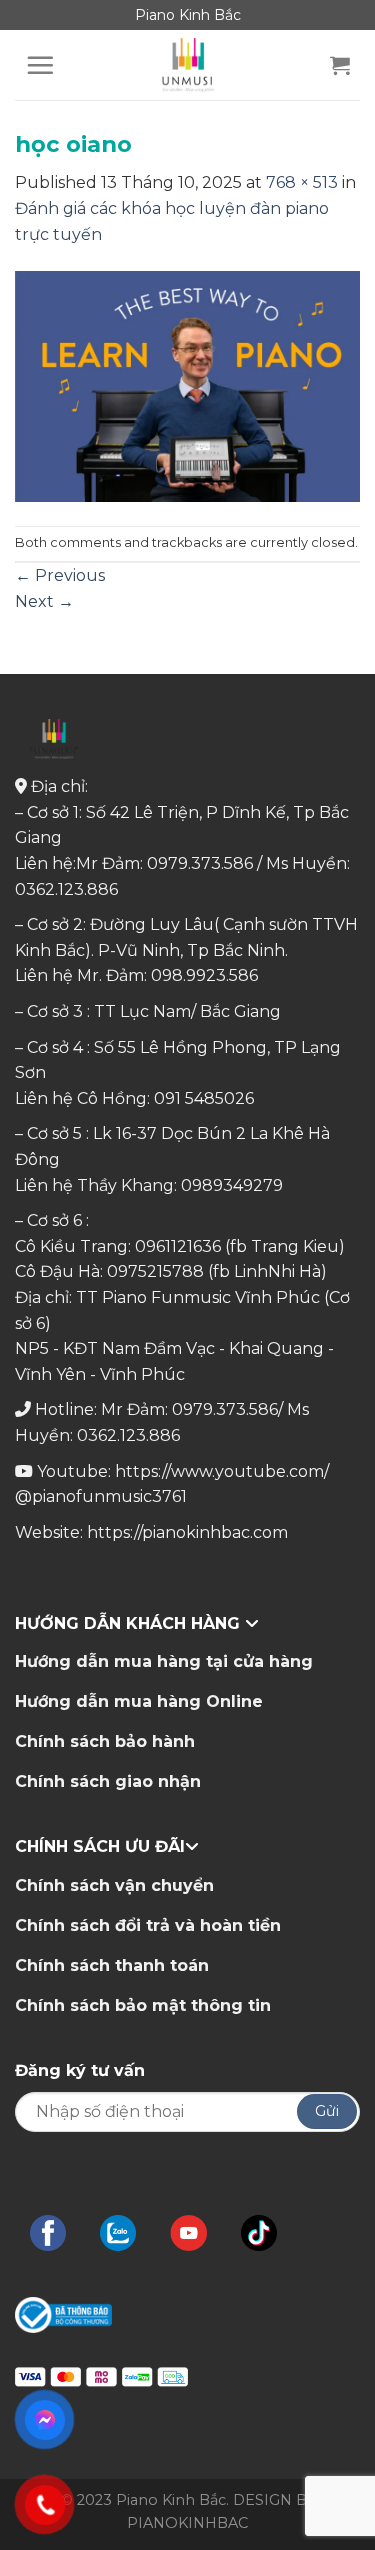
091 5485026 (204, 1098)
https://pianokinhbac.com (187, 1532)
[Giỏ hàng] (340, 65)
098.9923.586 (204, 975)
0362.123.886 (66, 889)
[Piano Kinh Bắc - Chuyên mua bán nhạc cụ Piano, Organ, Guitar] (188, 65)
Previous (60, 575)
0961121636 (178, 1246)
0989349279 (232, 1185)
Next (44, 601)
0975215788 (155, 1271)
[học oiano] (187, 385)
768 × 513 (302, 182)
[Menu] (40, 65)
